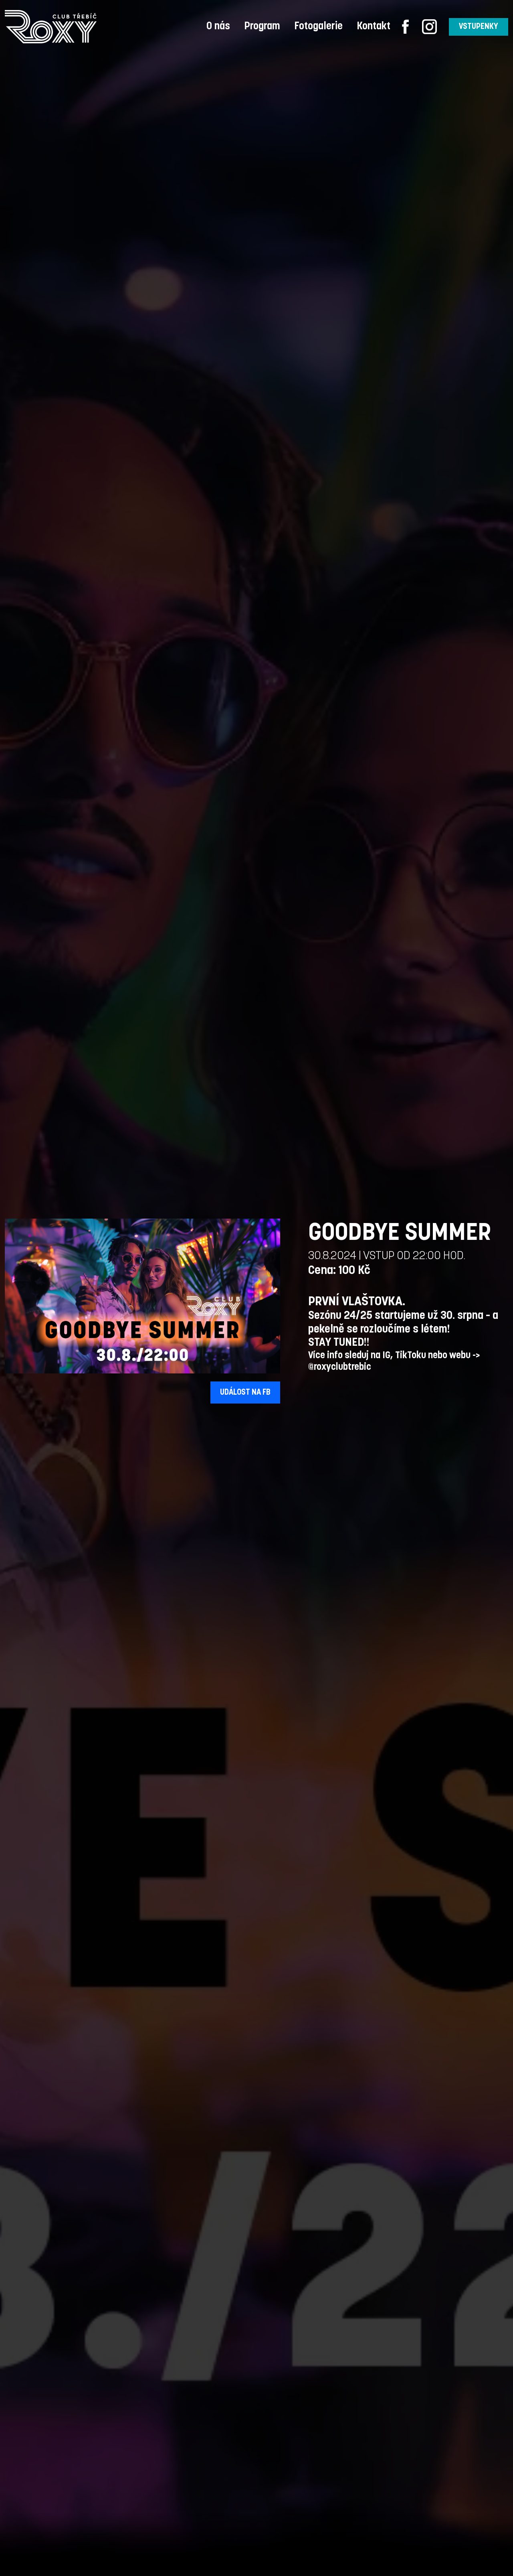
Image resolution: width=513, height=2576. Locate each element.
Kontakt (374, 27)
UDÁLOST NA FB (245, 1393)
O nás (218, 27)
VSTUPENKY (479, 27)
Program (262, 27)
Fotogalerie (318, 27)
